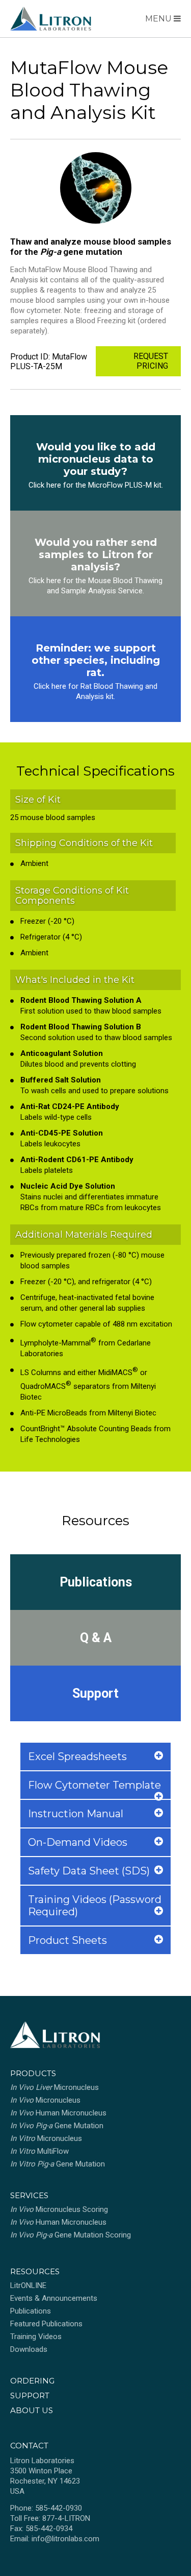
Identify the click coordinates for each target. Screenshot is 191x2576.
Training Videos (36, 2337)
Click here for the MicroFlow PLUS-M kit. (96, 485)
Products (33, 2073)
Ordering (32, 2381)
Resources (35, 2271)
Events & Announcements (54, 2298)
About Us (32, 2410)
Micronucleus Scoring (59, 2209)
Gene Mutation (57, 2126)
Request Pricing (151, 361)
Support (95, 1693)
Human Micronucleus (58, 2113)
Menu (159, 19)
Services (29, 2195)
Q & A (96, 1638)
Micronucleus (54, 2087)
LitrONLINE (28, 2285)
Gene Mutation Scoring (71, 2235)
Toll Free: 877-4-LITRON (50, 2518)
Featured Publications (46, 2324)
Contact (29, 2446)
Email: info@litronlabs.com (55, 2539)
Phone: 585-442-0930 (46, 2508)
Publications (96, 1582)
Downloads (29, 2349)
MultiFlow (39, 2151)
